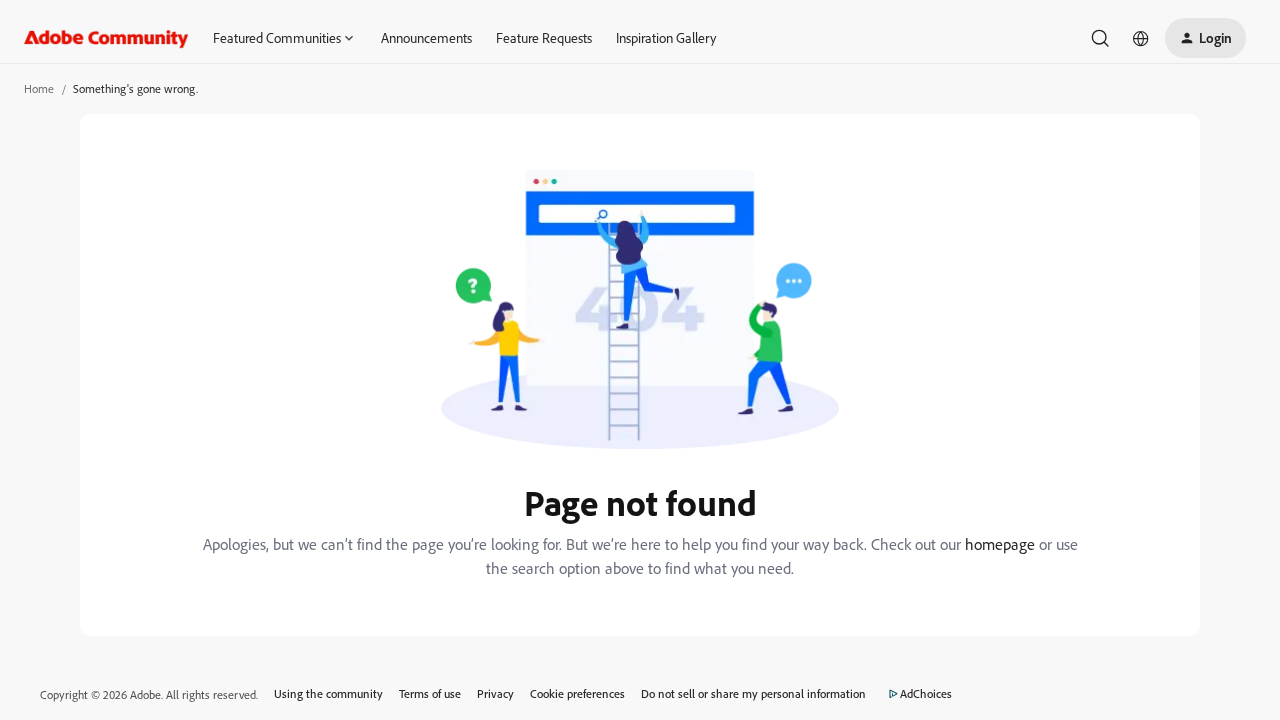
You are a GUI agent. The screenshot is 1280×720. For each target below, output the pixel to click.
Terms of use (430, 693)
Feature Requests (544, 37)
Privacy (495, 693)
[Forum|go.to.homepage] (106, 38)
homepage (1000, 544)
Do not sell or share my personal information (753, 693)
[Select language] (1141, 38)
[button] (1205, 38)
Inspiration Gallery (666, 37)
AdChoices (926, 693)
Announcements (426, 37)
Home (39, 88)
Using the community (328, 693)
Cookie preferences (577, 693)
